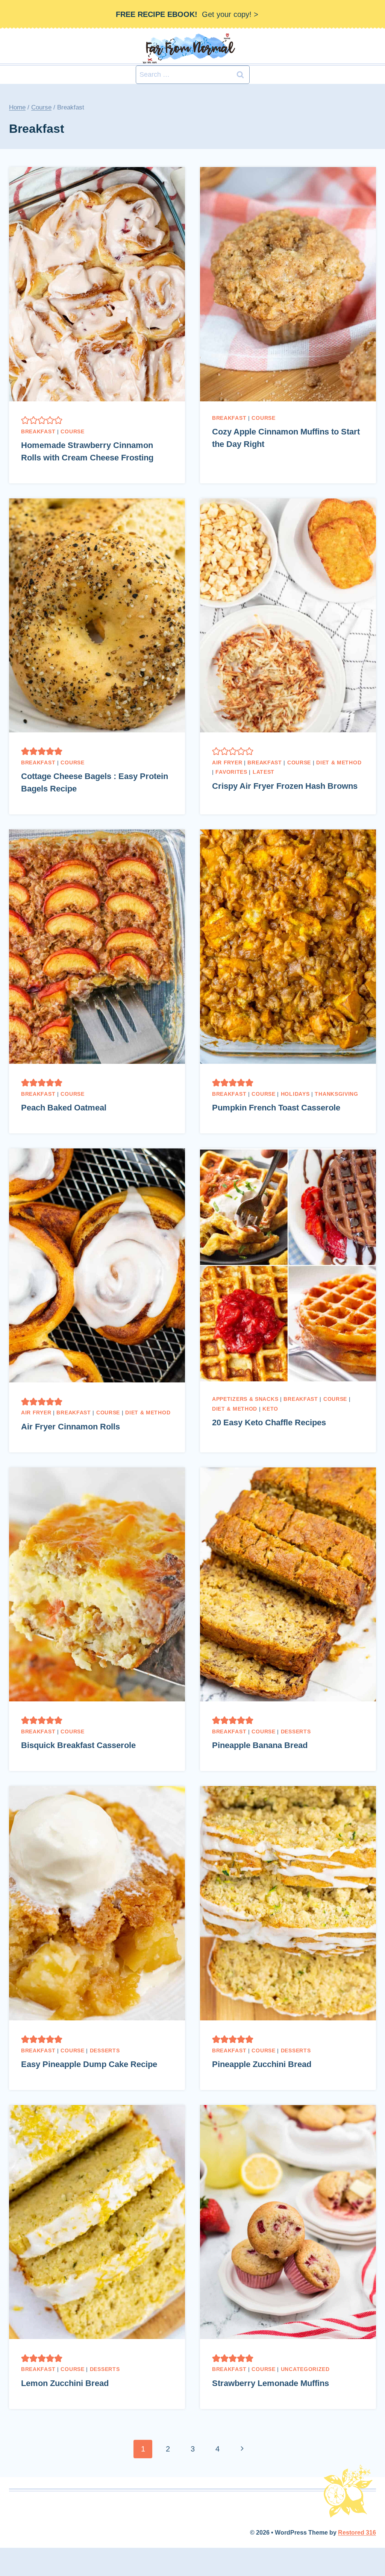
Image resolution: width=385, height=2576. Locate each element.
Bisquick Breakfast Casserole (78, 1745)
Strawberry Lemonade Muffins (271, 2383)
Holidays (295, 1094)
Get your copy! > (187, 14)
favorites (231, 772)
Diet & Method (339, 762)
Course (72, 431)
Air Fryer (227, 762)
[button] (25, 420)
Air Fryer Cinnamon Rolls (70, 1427)
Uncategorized (305, 2369)
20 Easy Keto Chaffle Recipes (269, 1422)
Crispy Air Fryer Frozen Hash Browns (285, 786)
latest (264, 772)
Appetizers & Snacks (245, 1399)
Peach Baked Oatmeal (64, 1108)
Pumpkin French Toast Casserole (276, 1108)
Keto (270, 1409)
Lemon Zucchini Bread (65, 2383)
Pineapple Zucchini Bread (262, 2064)
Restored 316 (357, 2533)
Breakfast (38, 431)
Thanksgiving (336, 1094)
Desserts (296, 1732)
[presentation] (97, 284)
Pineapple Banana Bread (260, 1745)
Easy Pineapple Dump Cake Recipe (89, 2064)
